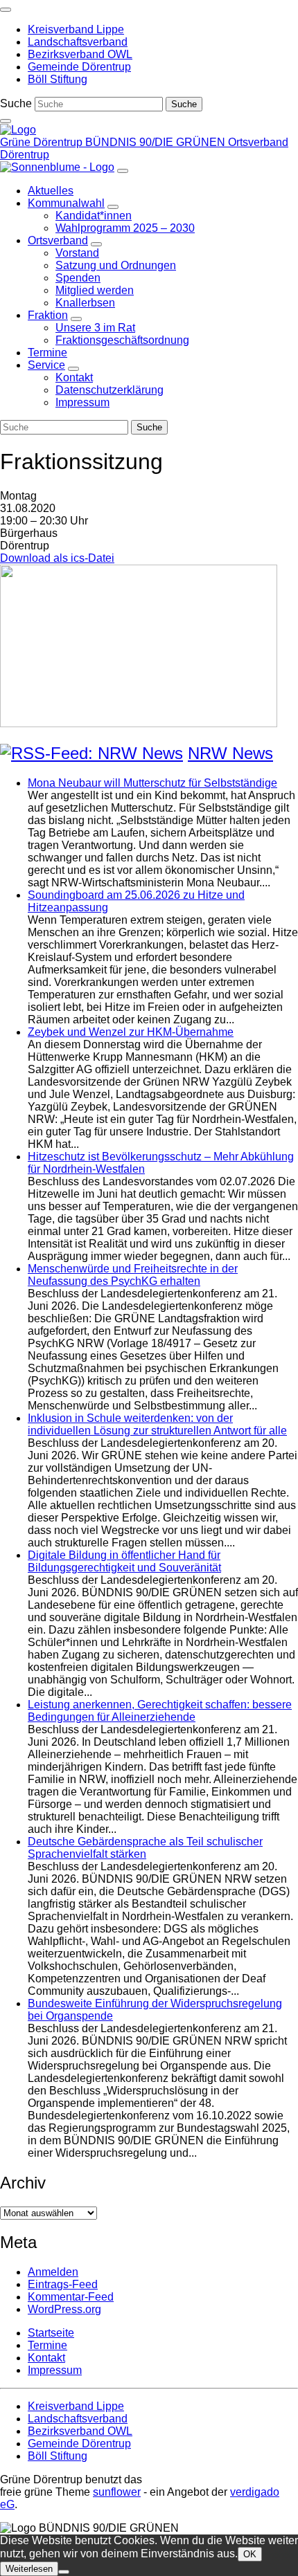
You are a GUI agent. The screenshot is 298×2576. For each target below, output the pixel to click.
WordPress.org (64, 2309)
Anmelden (53, 2272)
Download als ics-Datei (57, 558)
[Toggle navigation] (6, 10)
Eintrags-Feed (63, 2284)
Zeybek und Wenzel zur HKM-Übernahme (131, 1032)
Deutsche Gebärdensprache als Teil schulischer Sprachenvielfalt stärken (145, 1848)
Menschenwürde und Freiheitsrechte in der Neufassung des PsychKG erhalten (133, 1275)
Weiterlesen (29, 2569)
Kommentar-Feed (71, 2297)
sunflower (117, 2492)
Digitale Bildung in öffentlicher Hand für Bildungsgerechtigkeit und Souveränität (124, 1561)
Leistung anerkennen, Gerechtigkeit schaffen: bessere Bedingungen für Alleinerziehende (160, 1711)
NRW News (230, 753)
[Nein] (64, 2572)
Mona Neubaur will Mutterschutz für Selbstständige (152, 783)
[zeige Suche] (6, 121)
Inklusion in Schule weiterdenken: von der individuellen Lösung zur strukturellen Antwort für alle (157, 1424)
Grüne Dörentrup (43, 142)
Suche (16, 103)
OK (250, 2554)
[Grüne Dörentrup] (18, 130)
